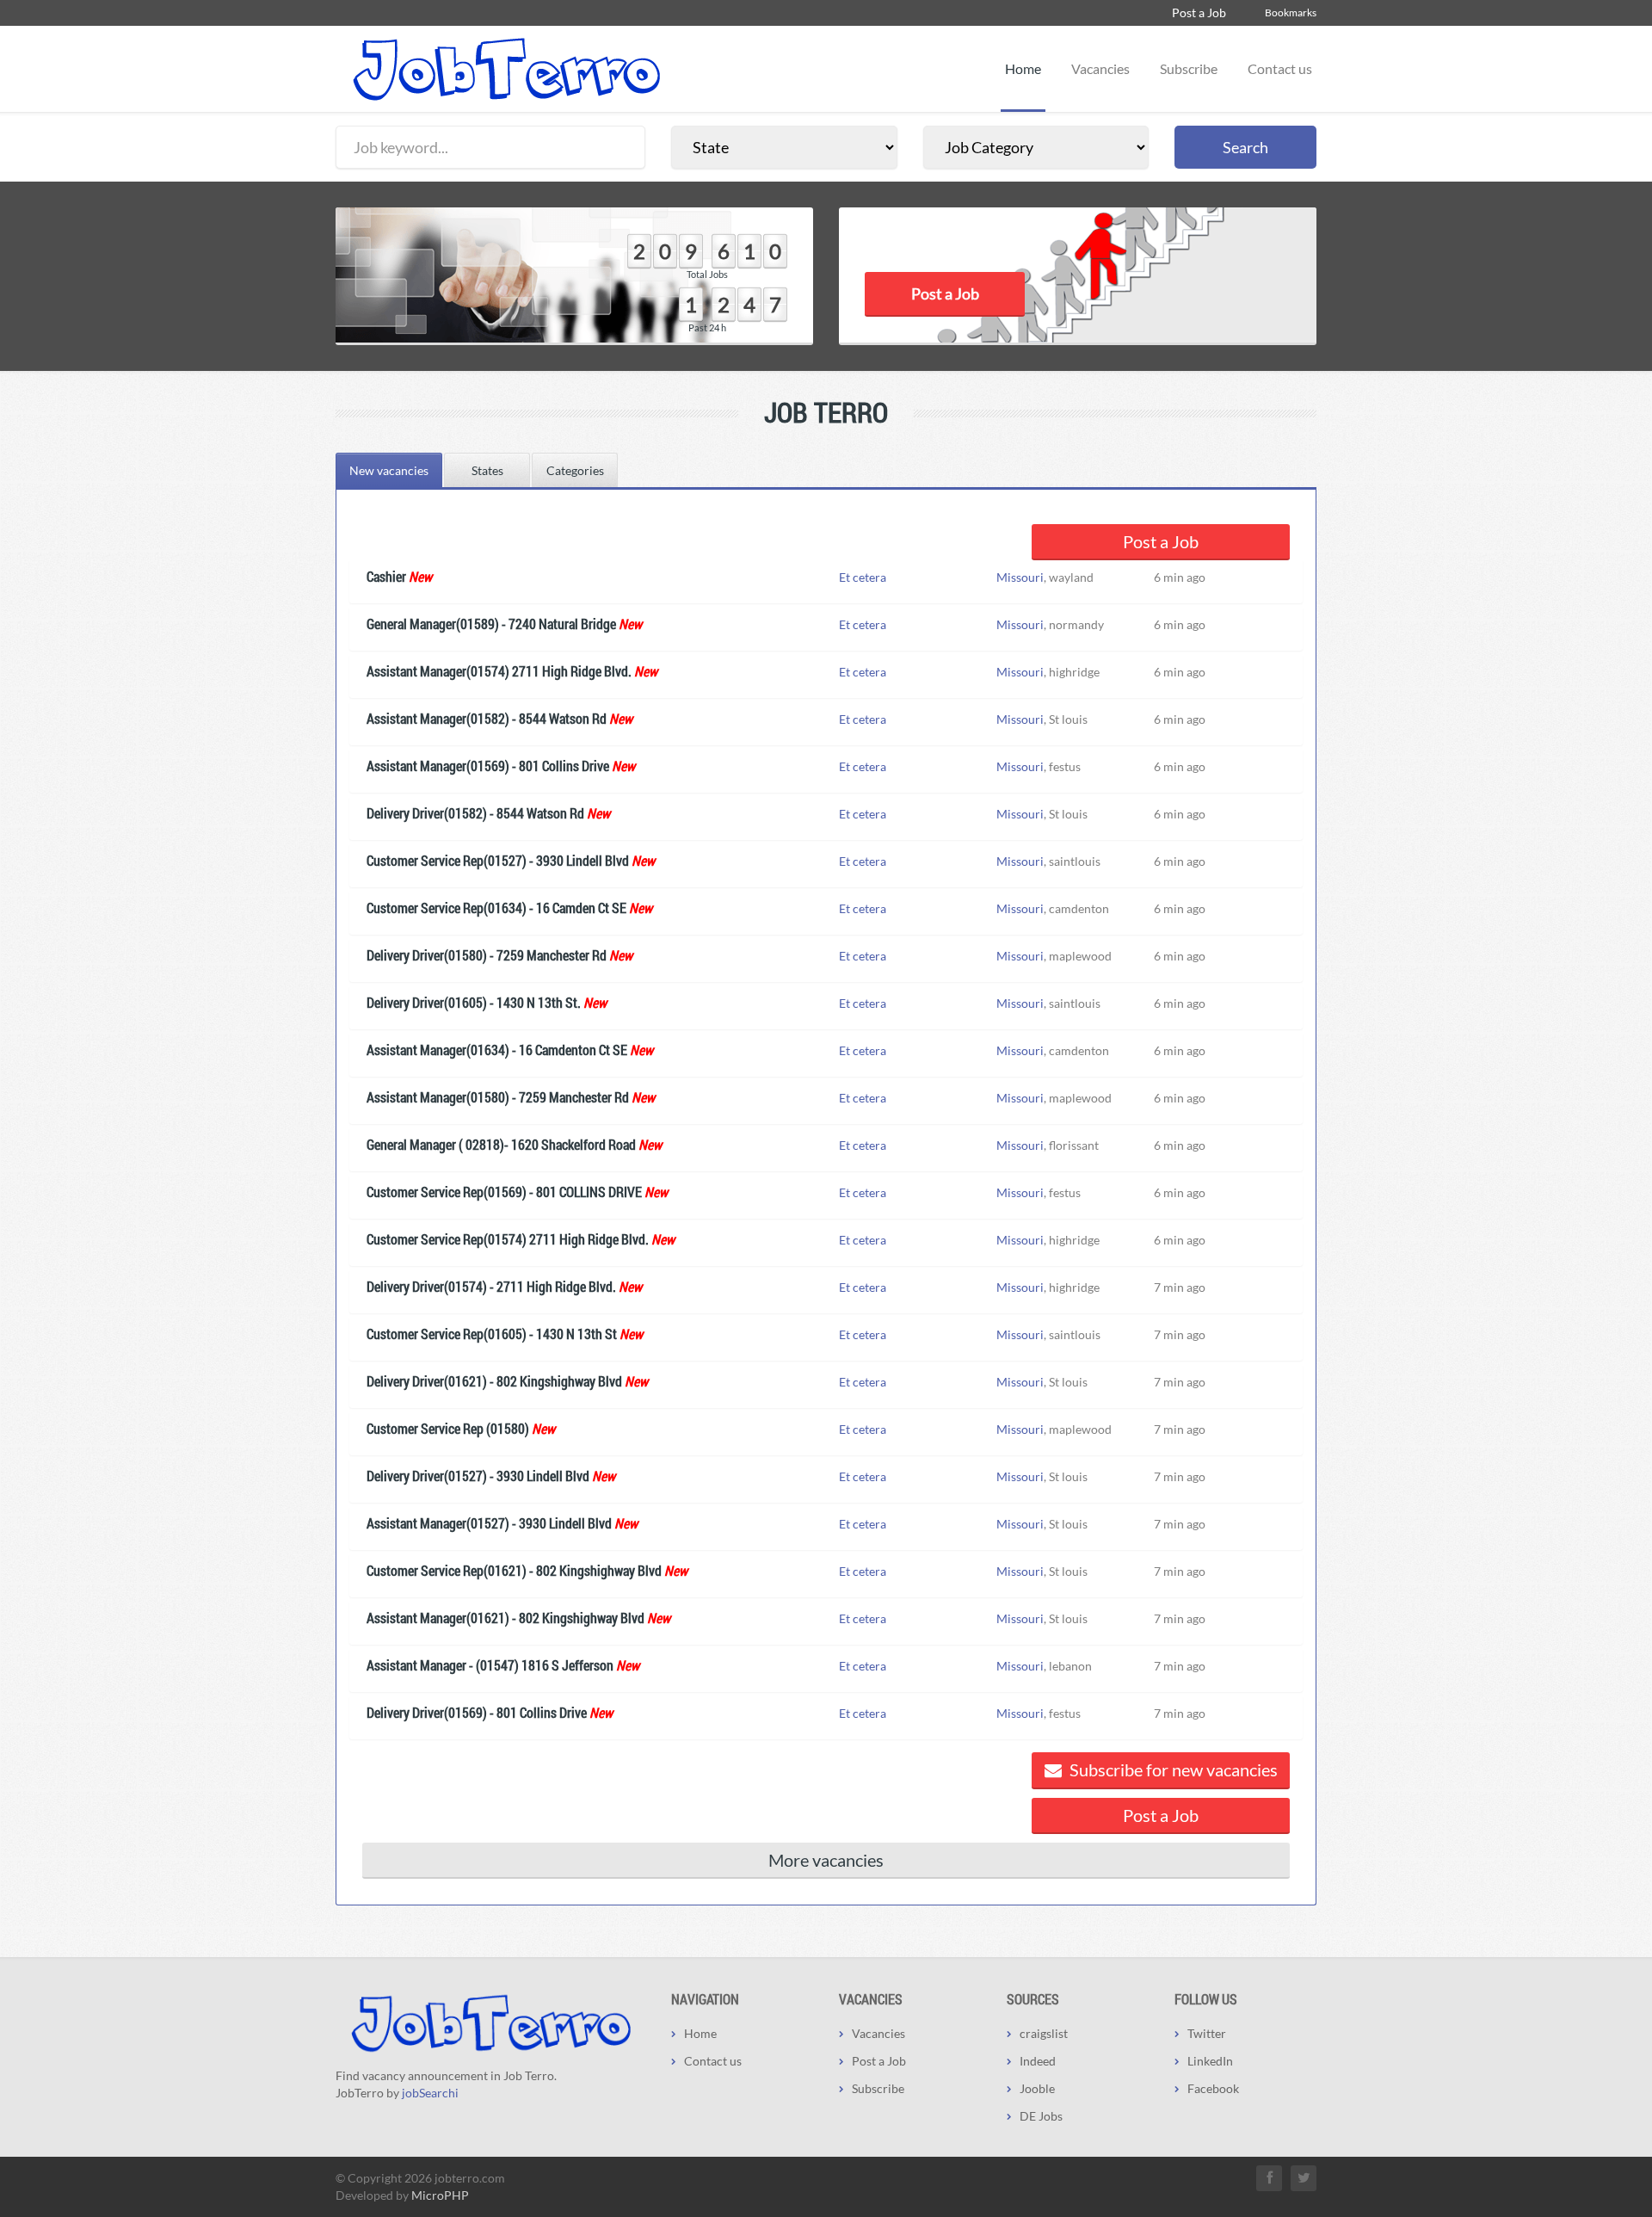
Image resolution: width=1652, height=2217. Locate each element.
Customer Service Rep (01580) (448, 1428)
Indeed (1038, 2061)
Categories (575, 470)
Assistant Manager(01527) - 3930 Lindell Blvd (489, 1523)
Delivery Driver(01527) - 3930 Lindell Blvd (478, 1476)
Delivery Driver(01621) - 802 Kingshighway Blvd (494, 1381)
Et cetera (863, 577)
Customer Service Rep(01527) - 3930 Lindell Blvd (498, 860)
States (487, 470)
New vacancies (389, 470)
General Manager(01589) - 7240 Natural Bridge (491, 624)
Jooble (1037, 2088)
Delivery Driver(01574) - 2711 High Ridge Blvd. (491, 1286)
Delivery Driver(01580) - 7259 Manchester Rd (487, 955)
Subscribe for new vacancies (1172, 1769)
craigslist (1044, 2033)
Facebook (1213, 2088)
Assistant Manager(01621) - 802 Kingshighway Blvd (505, 1618)
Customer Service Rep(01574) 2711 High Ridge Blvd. (508, 1239)
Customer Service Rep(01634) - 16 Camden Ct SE (496, 908)
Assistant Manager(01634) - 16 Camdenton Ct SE (497, 1050)
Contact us (1280, 68)
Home (1023, 68)
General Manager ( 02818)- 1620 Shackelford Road (501, 1144)
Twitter (1207, 2033)
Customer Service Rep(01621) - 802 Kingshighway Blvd (514, 1570)
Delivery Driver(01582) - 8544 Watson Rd (475, 813)
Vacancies (1100, 68)
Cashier (386, 576)
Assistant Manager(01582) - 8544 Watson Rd (487, 718)
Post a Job (1199, 12)
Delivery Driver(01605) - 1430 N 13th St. (474, 1002)
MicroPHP (440, 2195)
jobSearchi (430, 2093)
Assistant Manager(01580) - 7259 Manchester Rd (498, 1097)
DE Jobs (1041, 2116)
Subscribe (1189, 68)
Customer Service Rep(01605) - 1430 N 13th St (492, 1334)
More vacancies (826, 1860)
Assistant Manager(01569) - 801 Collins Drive (488, 766)
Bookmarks (1291, 12)
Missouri (1020, 577)
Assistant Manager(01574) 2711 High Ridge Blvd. (499, 671)
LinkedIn (1210, 2061)
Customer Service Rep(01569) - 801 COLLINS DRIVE (504, 1192)
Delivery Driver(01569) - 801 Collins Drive (477, 1712)
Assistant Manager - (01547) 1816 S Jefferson (490, 1665)
